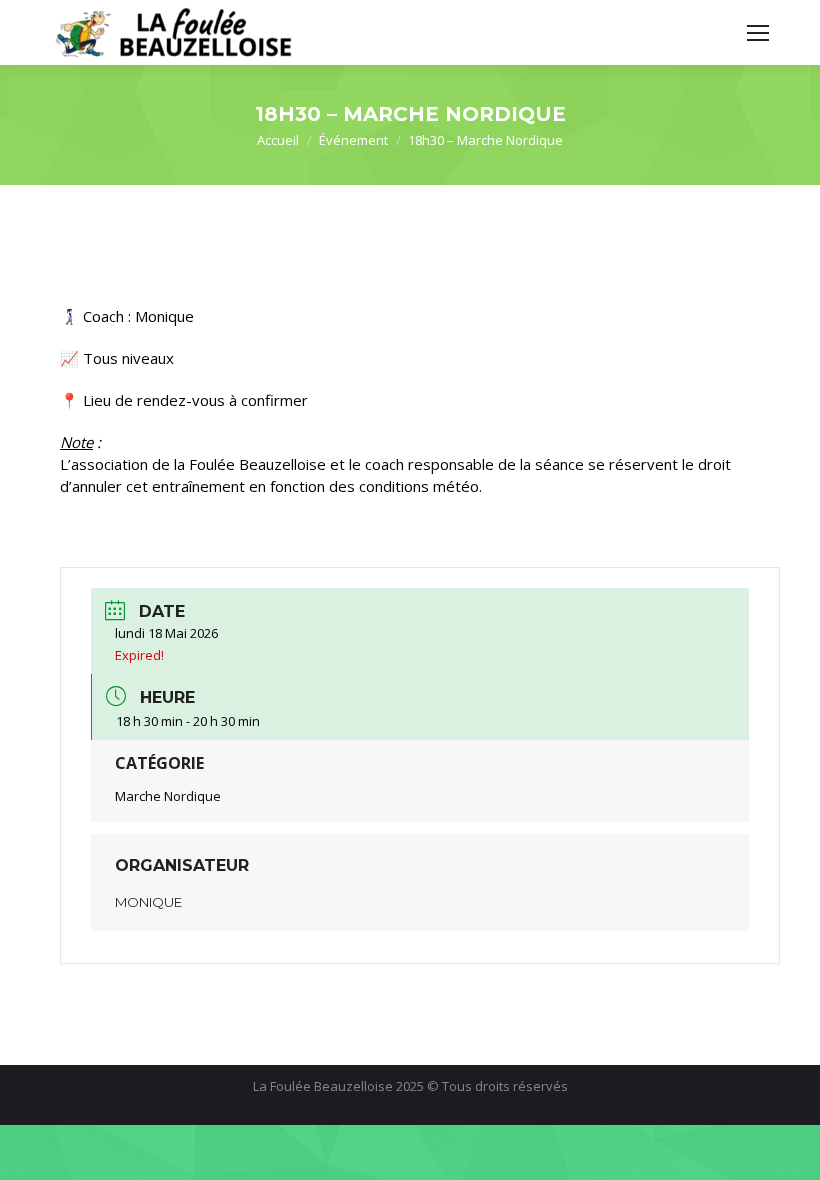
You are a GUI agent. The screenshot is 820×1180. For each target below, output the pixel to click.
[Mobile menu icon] (758, 33)
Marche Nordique (168, 796)
